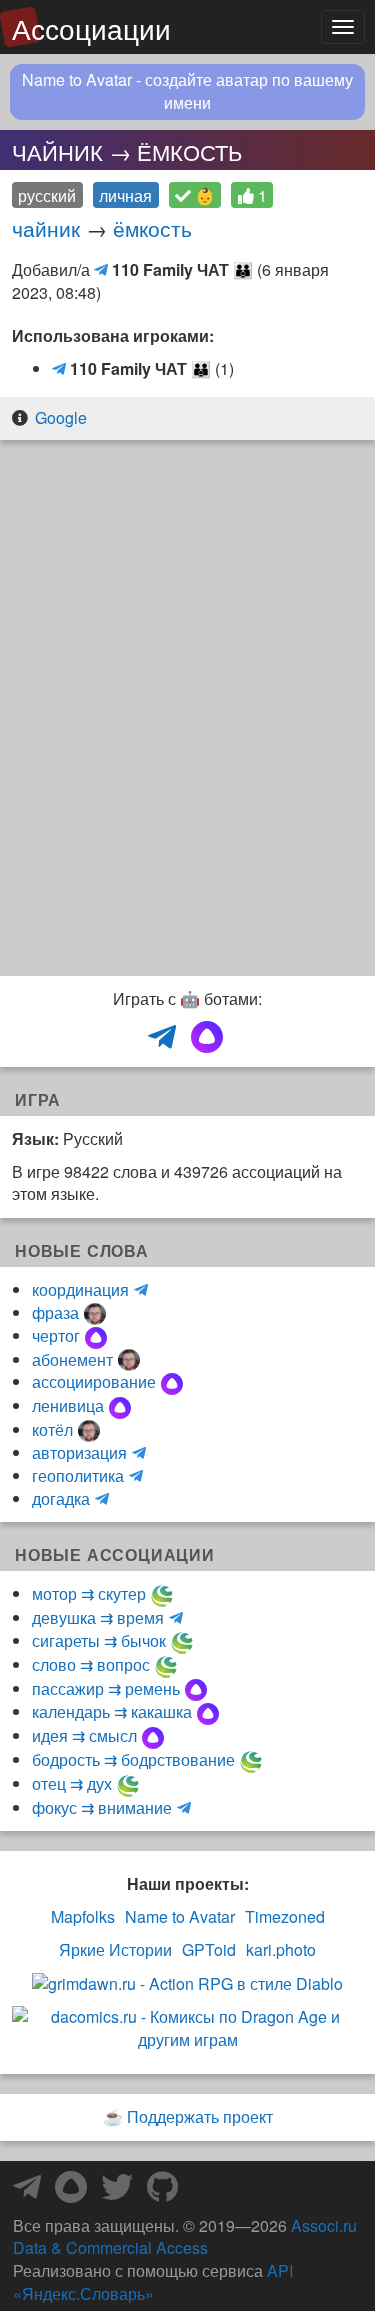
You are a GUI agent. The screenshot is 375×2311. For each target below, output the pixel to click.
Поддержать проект (200, 2116)
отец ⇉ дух (72, 1783)
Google (61, 417)
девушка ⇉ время (98, 1617)
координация (80, 1289)
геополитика (78, 1475)
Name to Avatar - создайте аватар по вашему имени (187, 91)
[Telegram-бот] (27, 2192)
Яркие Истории (115, 1950)
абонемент (72, 1359)
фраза (55, 1312)
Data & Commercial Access (110, 2247)
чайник (46, 228)
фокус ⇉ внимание (102, 1807)
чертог (56, 1335)
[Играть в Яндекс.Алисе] (207, 1038)
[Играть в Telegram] (162, 1038)
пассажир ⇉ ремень (106, 1688)
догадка (61, 1498)
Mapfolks (83, 1917)
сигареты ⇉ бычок (99, 1640)
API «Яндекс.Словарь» (153, 2282)
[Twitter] (117, 2192)
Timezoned (285, 1917)
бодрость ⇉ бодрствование (133, 1759)
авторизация (79, 1452)
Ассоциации (91, 28)
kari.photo (281, 1950)
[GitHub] (162, 2192)
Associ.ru (324, 2225)
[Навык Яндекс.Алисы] (71, 2192)
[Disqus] (187, 710)
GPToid (209, 1950)
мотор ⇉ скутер (89, 1593)
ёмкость (152, 228)
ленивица (68, 1405)
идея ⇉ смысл (84, 1735)
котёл (52, 1429)
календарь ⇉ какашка (112, 1711)
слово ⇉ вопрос (91, 1664)
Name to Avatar (180, 1917)
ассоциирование (94, 1381)
